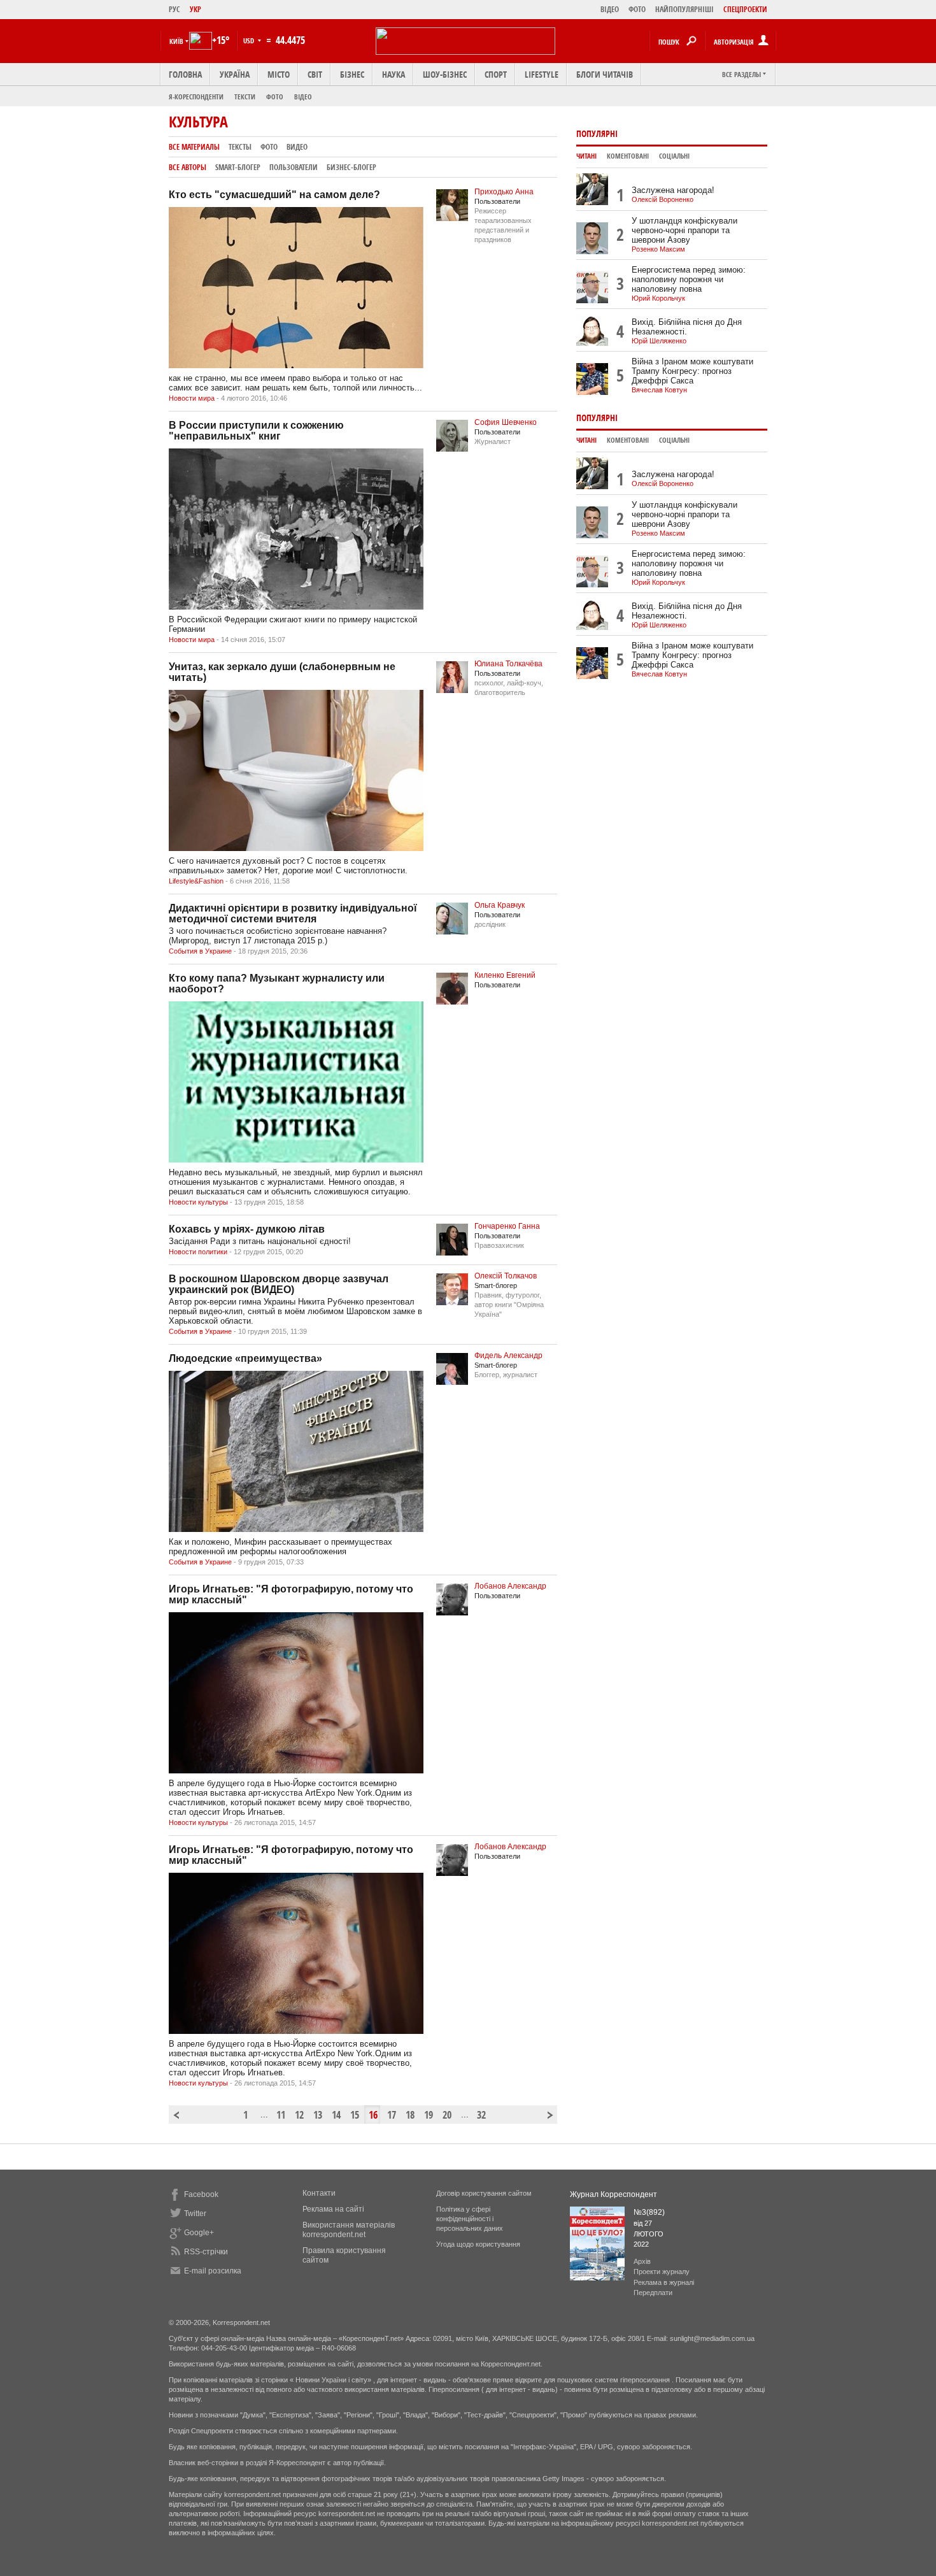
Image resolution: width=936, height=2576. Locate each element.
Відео (303, 97)
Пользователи (294, 167)
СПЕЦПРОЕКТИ (745, 9)
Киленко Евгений (505, 975)
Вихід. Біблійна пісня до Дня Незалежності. (687, 327)
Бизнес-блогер (351, 167)
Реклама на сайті (333, 2209)
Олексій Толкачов (506, 1276)
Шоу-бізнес (445, 74)
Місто (279, 74)
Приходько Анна (504, 192)
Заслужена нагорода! (673, 190)
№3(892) (649, 2212)
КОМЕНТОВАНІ (628, 156)
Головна (185, 74)
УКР (195, 9)
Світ (315, 74)
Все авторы (188, 167)
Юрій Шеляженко (659, 341)
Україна (235, 74)
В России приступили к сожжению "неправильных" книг (256, 431)
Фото (275, 97)
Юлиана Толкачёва (508, 664)
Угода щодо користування (478, 2244)
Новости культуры (198, 1202)
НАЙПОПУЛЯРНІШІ (684, 9)
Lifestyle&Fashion (196, 881)
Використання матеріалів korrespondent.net (349, 2230)
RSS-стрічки (206, 2252)
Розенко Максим (658, 249)
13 (318, 2115)
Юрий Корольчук (658, 298)
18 (410, 2115)
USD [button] (250, 40)
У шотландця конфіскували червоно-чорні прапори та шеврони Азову (684, 230)
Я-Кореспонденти (196, 97)
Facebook (201, 2194)
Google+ (199, 2233)
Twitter (195, 2214)
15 (355, 2115)
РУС (174, 9)
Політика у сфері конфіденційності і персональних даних (470, 2219)
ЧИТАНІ (586, 156)
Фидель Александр (508, 1356)
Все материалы (194, 147)
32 (481, 2115)
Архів (642, 2261)
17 (392, 2115)
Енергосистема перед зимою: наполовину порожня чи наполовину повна (689, 279)
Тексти (245, 97)
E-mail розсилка (213, 2271)
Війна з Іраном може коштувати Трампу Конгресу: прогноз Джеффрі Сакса (692, 371)
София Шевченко (506, 422)
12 (299, 2115)
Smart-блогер (238, 167)
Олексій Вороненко (663, 199)
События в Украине (200, 951)
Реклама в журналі (664, 2282)
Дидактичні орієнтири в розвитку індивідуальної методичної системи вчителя (293, 913)
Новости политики (198, 1252)
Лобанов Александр (510, 1586)
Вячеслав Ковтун (659, 390)
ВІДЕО (610, 9)
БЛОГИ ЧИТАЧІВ (605, 74)
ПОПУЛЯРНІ (597, 133)
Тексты (240, 147)
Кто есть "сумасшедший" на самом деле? (274, 195)
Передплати (653, 2293)
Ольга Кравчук (500, 905)
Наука (394, 74)
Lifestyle (542, 74)
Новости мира (192, 398)
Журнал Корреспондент (613, 2194)
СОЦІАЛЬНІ (674, 156)
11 (281, 2115)
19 (429, 2115)
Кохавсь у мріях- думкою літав (247, 1229)
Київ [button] (176, 41)
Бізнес (352, 74)
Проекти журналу (662, 2272)
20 (447, 2115)
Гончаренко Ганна (507, 1226)
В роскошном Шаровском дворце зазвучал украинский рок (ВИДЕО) (279, 1284)
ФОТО (637, 9)
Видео (297, 147)
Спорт (496, 74)
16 (373, 2115)
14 (336, 2115)
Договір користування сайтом (484, 2193)
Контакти (319, 2193)
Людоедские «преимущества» (245, 1358)
